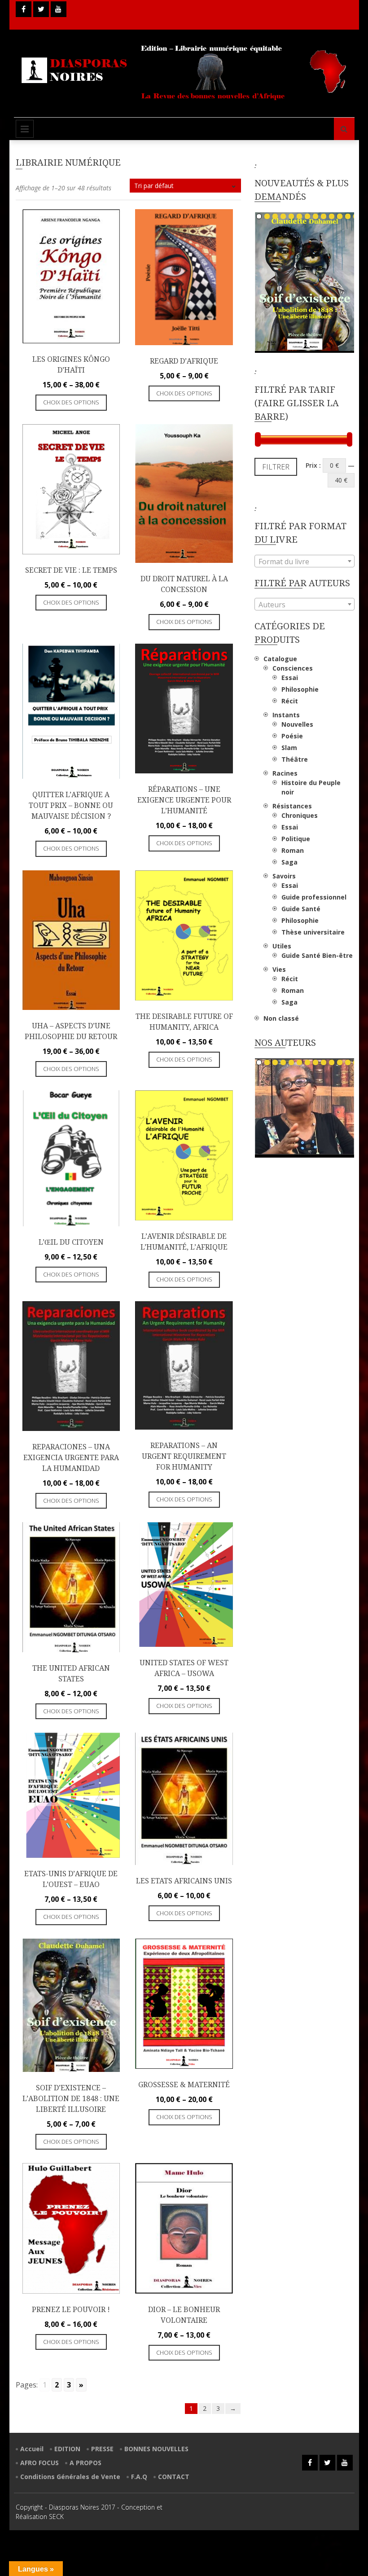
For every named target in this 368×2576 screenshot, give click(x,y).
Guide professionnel (314, 897)
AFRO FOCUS (39, 2463)
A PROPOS (85, 2463)
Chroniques (300, 815)
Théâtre (295, 759)
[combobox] (304, 561)
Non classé (281, 1018)
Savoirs (284, 876)
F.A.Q (139, 2477)
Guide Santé (301, 909)
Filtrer (276, 467)
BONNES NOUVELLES (156, 2449)
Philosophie (300, 689)
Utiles (282, 946)
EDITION (67, 2449)
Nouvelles (297, 724)
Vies (279, 969)
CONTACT (174, 2477)
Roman (293, 850)
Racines (285, 773)
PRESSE (102, 2449)
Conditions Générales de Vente (70, 2477)
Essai (290, 678)
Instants (286, 715)
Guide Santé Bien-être (317, 955)
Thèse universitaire (313, 932)
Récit (290, 701)
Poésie (292, 736)
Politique (296, 839)
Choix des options (71, 402)
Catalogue (280, 659)
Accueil (32, 2449)
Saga (289, 862)
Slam (289, 748)
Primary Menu (25, 129)
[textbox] (304, 562)
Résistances (292, 806)
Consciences (293, 668)
